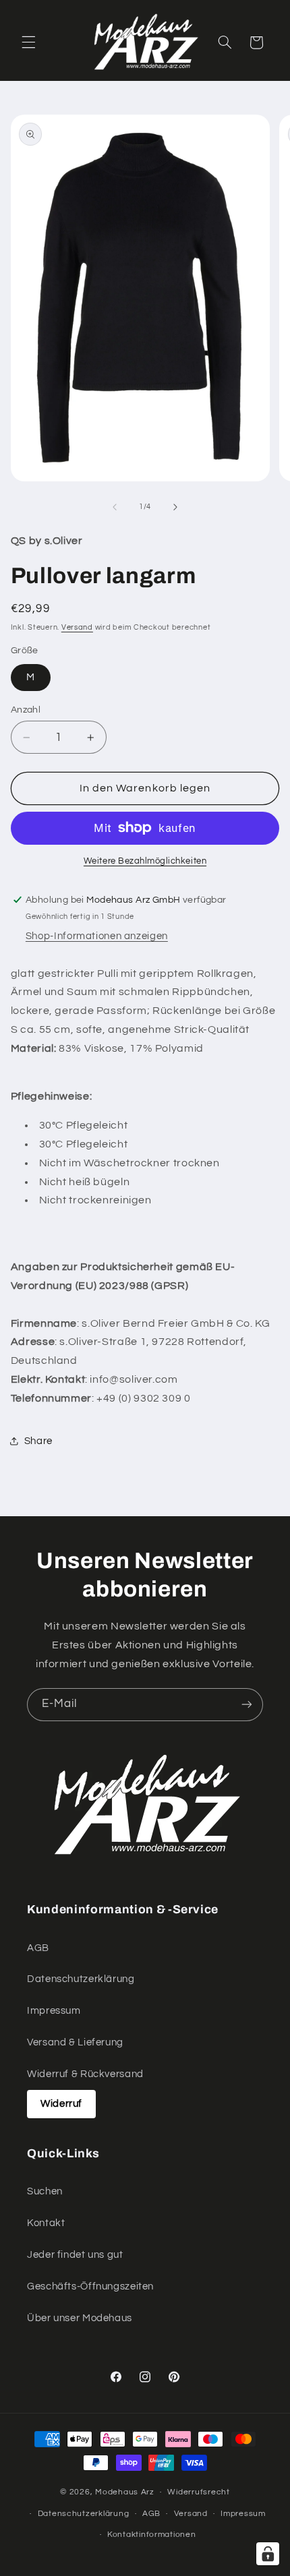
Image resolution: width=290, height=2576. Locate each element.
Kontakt (46, 2223)
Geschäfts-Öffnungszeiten (90, 2286)
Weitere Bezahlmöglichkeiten (145, 861)
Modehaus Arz (125, 2492)
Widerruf (61, 2104)
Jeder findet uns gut (75, 2255)
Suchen (45, 2191)
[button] (28, 42)
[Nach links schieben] (115, 507)
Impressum (54, 2011)
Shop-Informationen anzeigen (97, 936)
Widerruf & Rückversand (85, 2074)
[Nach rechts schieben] (175, 507)
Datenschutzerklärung (81, 1979)
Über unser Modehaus (80, 2318)
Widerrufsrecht (198, 2492)
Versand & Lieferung (75, 2042)
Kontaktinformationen (152, 2535)
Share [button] (38, 1441)
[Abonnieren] (247, 1705)
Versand (77, 627)
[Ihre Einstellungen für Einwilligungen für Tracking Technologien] (268, 2554)
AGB (38, 1948)
